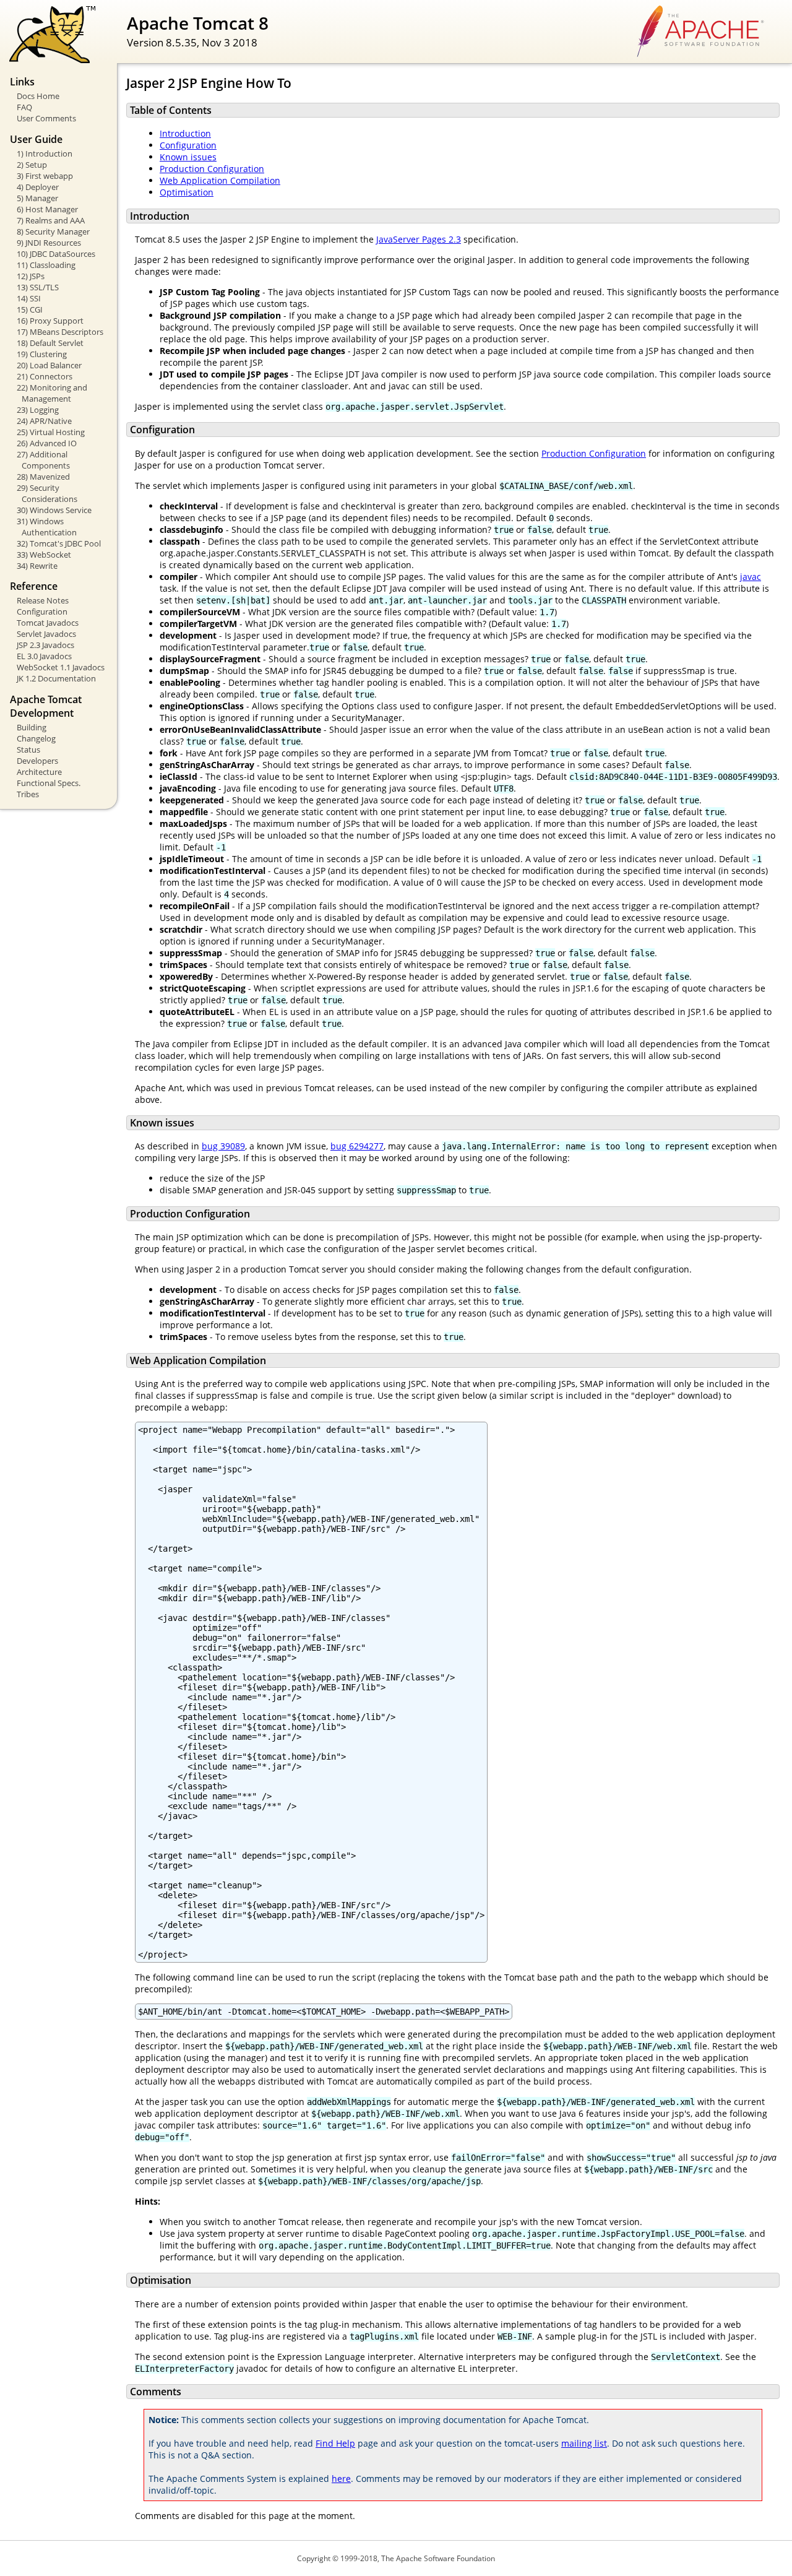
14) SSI (29, 298)
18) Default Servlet (50, 343)
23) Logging (38, 410)
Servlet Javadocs (46, 634)
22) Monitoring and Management (52, 393)
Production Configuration (212, 169)
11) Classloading (46, 265)
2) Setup (32, 165)
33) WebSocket (44, 555)
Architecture (39, 772)
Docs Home (38, 96)
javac (751, 577)
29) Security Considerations (47, 493)
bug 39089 (223, 1146)
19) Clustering (42, 354)
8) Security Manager (53, 231)
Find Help (335, 2443)
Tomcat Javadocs (48, 623)
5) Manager (37, 198)
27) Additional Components (43, 460)
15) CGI (30, 309)
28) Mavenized (43, 477)
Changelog (36, 738)
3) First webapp (45, 176)
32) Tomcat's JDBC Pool (59, 543)
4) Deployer (38, 187)
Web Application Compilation (220, 180)
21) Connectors (45, 376)
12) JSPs (31, 276)
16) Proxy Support (50, 321)
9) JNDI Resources (49, 243)
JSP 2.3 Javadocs (45, 645)
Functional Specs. (49, 783)
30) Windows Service (54, 510)
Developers (37, 761)
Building (32, 727)
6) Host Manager (47, 209)
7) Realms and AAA (51, 220)
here (341, 2479)
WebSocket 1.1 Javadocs (61, 667)
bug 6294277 (357, 1146)
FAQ (24, 107)
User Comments (46, 118)
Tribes (28, 794)
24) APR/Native (44, 421)
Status (28, 750)
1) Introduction (45, 153)
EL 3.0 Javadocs (44, 656)
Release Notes (43, 600)
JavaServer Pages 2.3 (419, 239)
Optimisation (187, 192)
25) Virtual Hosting (51, 432)
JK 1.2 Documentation (56, 678)
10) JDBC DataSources (56, 254)
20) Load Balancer (49, 365)
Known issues (188, 157)
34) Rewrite (37, 566)
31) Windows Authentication (47, 527)
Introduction (185, 133)
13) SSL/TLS (38, 287)
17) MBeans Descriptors (60, 332)
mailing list (584, 2443)
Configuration (42, 612)
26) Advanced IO (47, 443)
